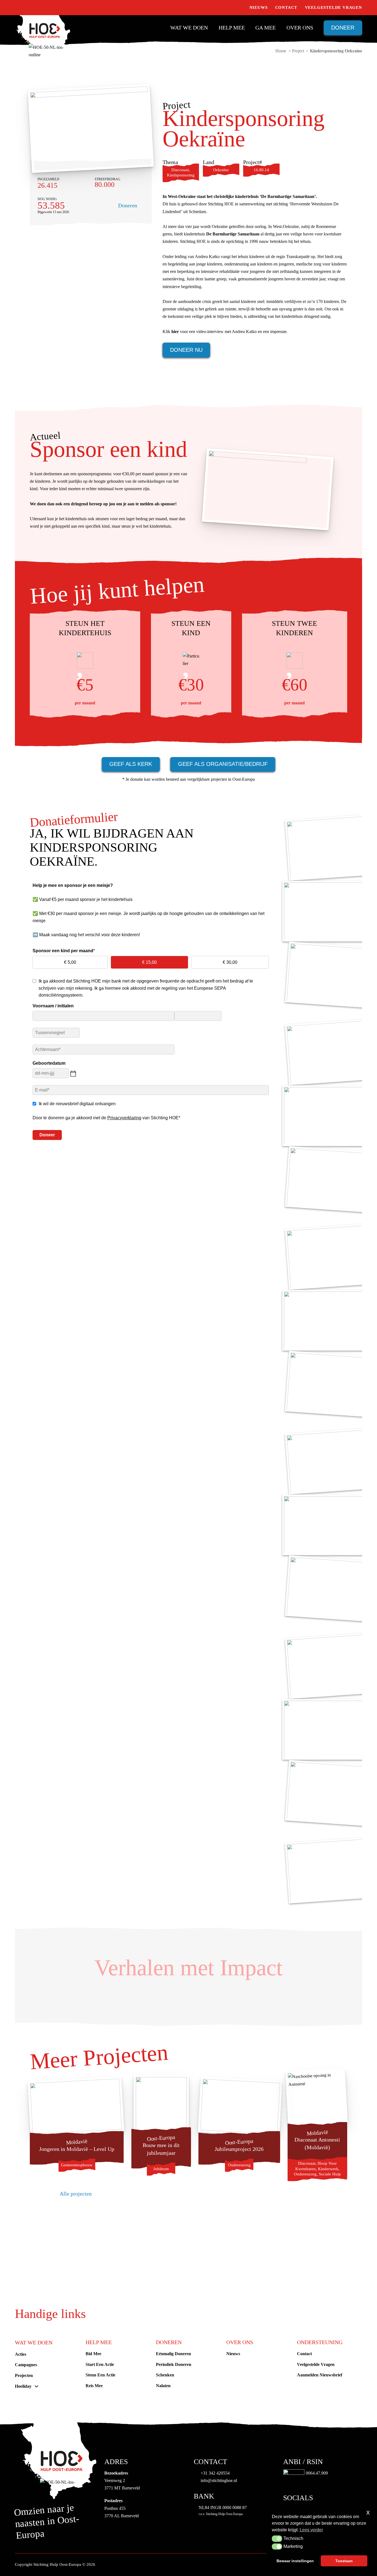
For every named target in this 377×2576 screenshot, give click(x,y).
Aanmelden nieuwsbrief (320, 2375)
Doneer (343, 28)
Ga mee (266, 28)
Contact (286, 7)
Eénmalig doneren (173, 2354)
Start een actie (100, 2364)
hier (175, 332)
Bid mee (93, 2354)
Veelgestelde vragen (334, 7)
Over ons (300, 28)
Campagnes (26, 2365)
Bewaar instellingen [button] (295, 2561)
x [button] (368, 2512)
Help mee (232, 28)
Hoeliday (23, 2386)
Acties (21, 2354)
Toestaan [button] (344, 2561)
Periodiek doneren (174, 2364)
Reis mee (94, 2386)
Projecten (24, 2375)
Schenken (165, 2375)
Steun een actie (100, 2375)
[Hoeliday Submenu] (36, 2386)
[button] (277, 2539)
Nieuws (259, 7)
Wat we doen (189, 28)
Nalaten (163, 2386)
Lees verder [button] (311, 2530)
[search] (239, 8)
